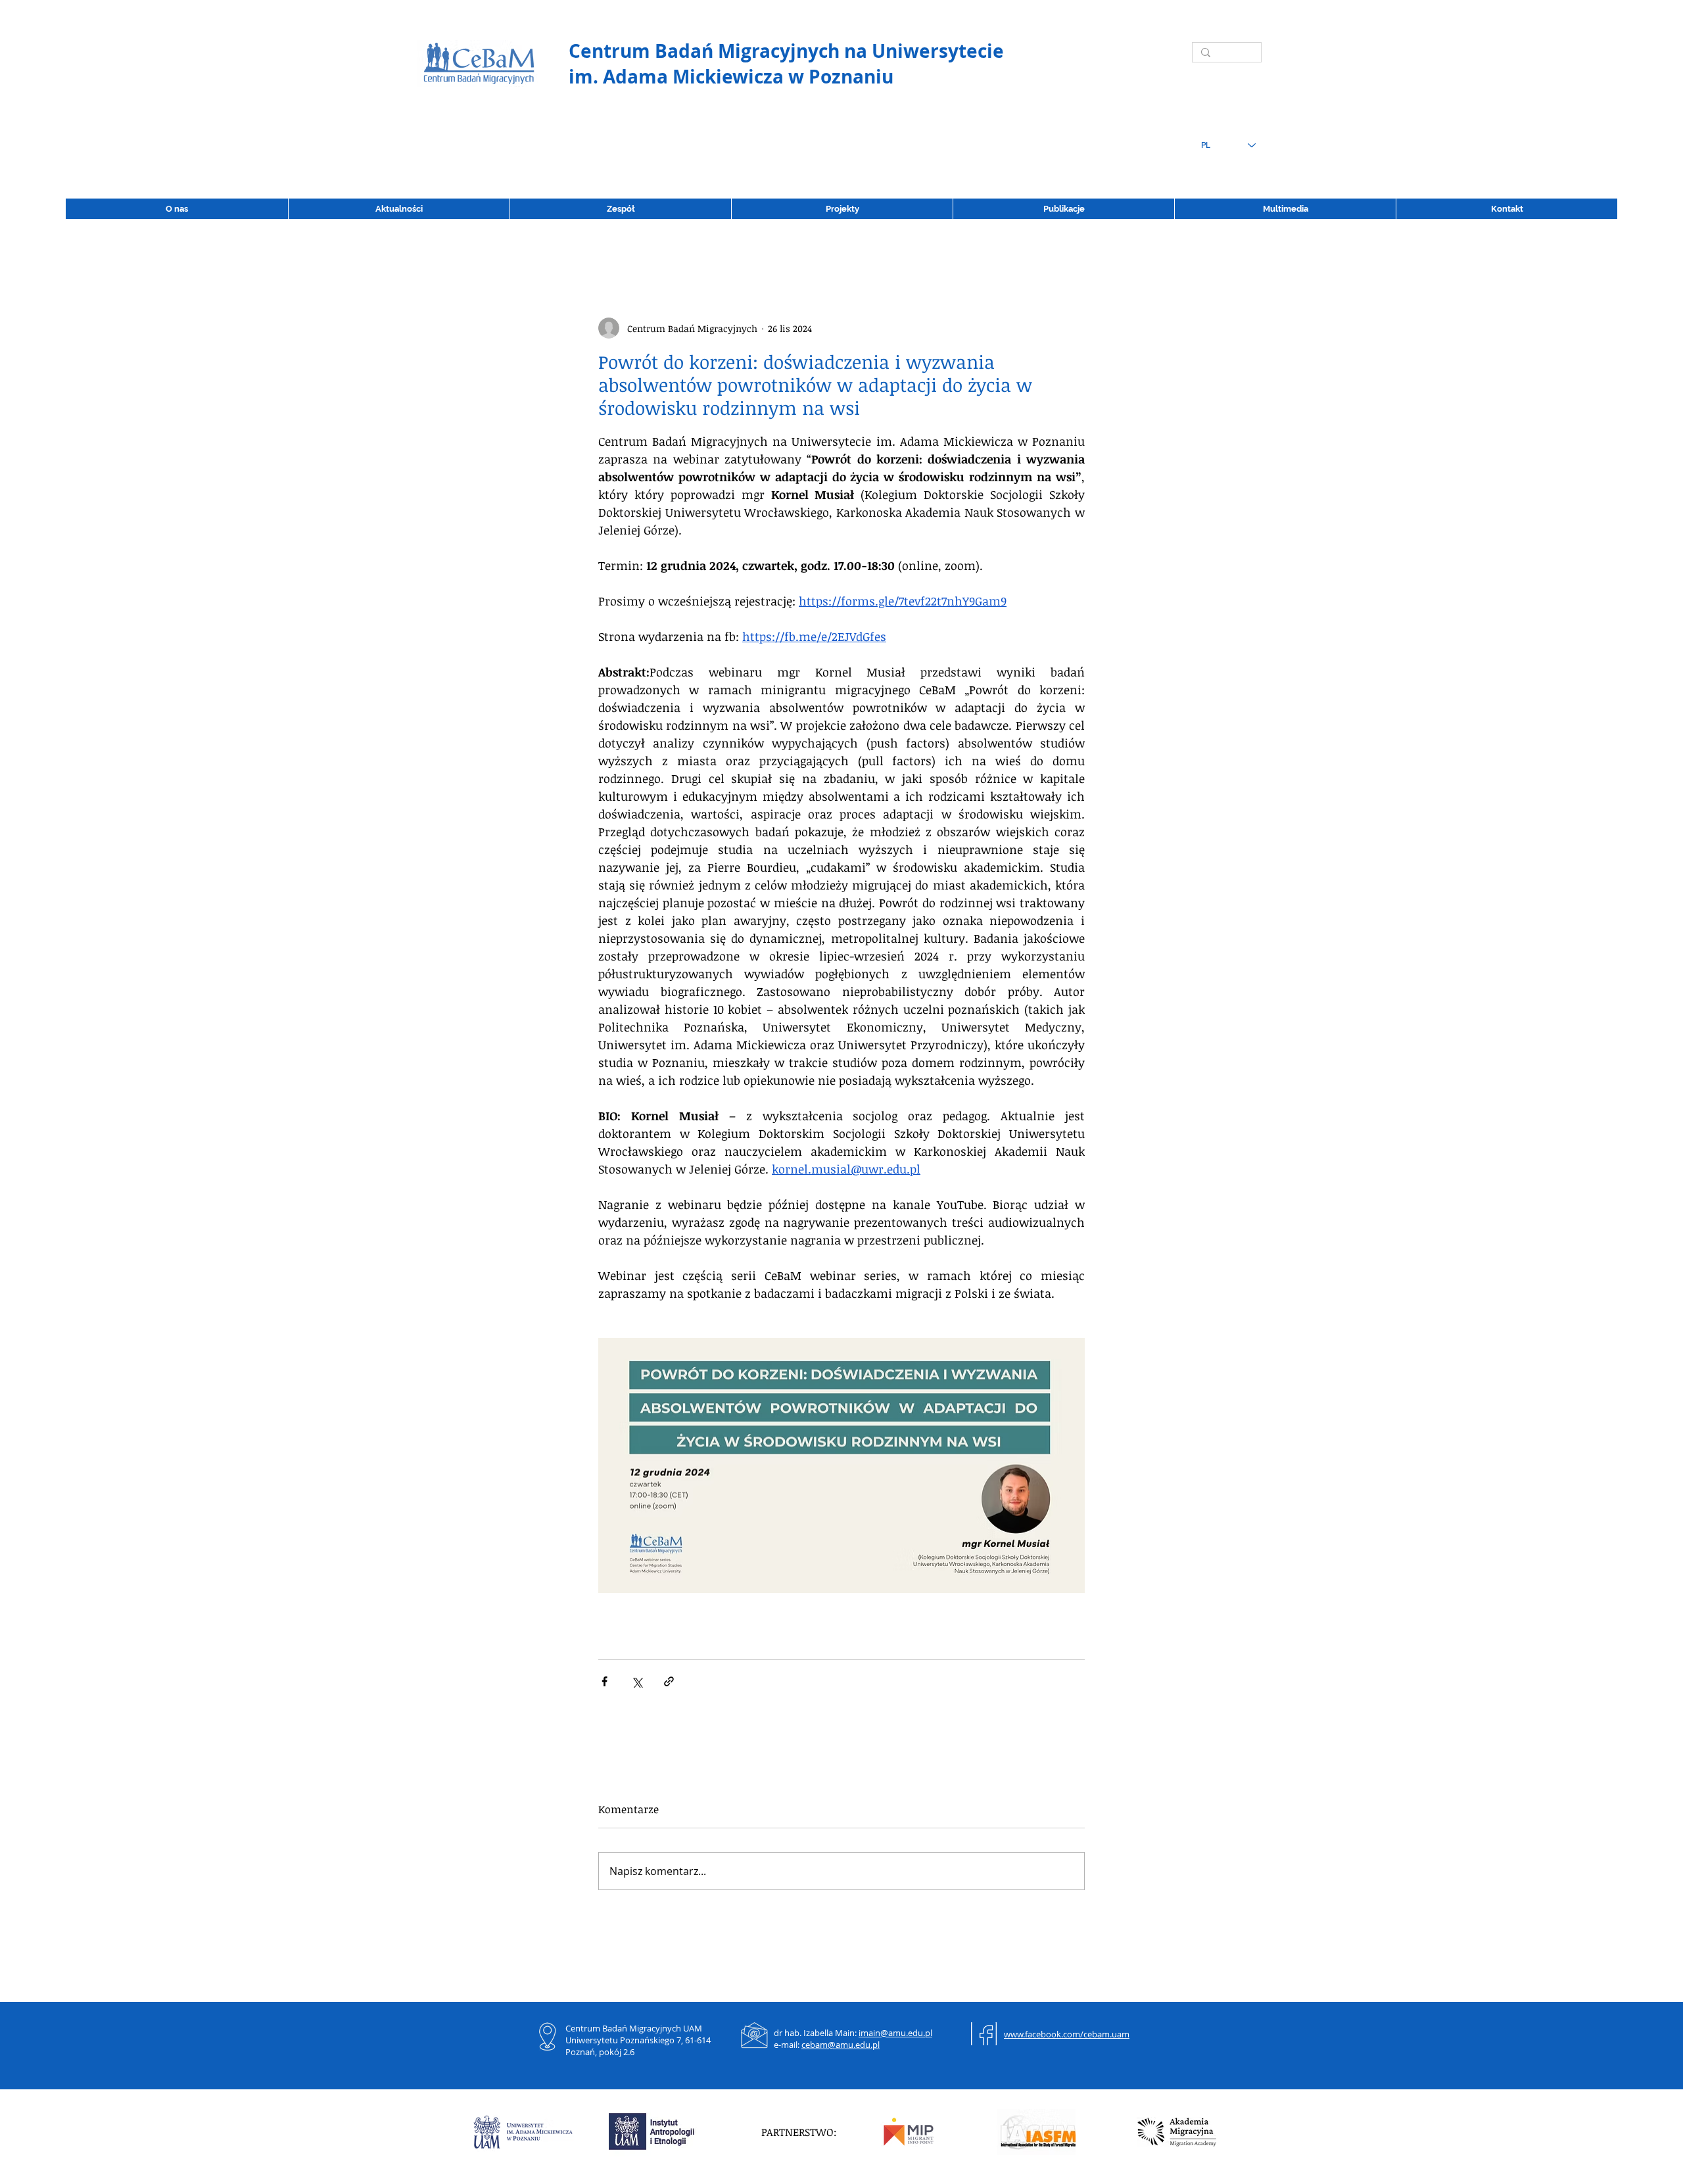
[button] (1063, 209)
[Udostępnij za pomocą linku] (669, 1681)
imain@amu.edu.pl (895, 2033)
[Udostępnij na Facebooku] (604, 1681)
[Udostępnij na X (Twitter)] (637, 1681)
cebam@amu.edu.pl (841, 2045)
